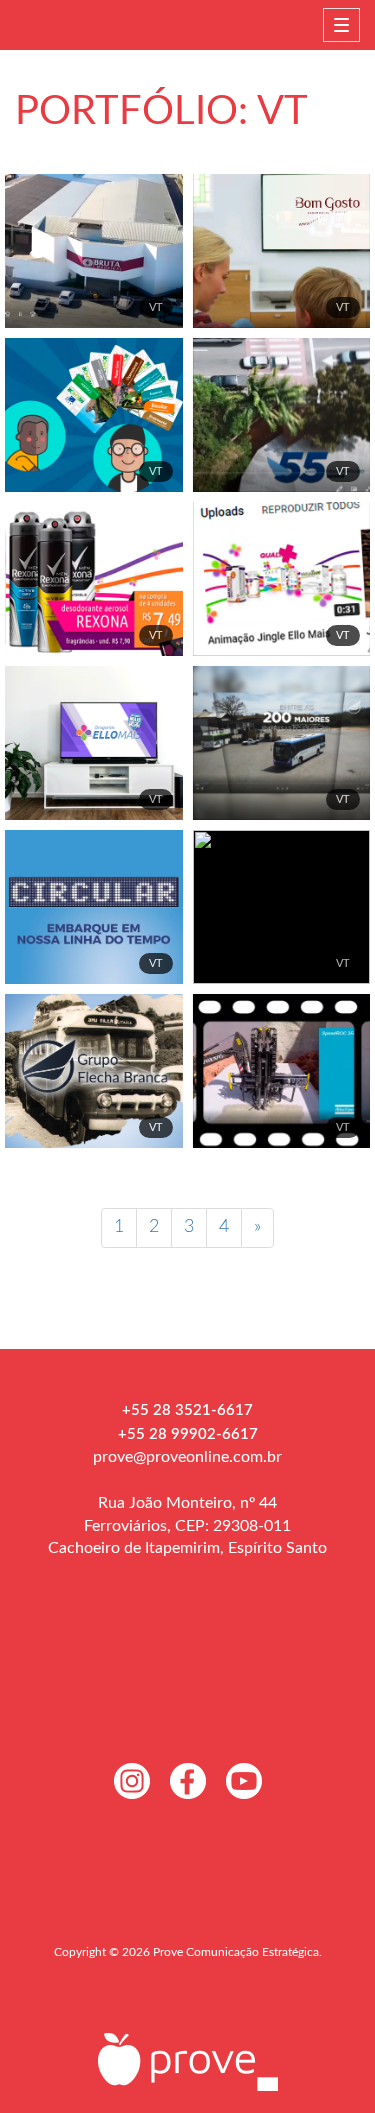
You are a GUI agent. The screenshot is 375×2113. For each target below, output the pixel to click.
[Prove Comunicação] (188, 2061)
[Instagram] (132, 1781)
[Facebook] (188, 1781)
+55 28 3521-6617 (187, 1410)
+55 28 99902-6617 (188, 1434)
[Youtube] (244, 1781)
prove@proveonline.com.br (187, 1457)
